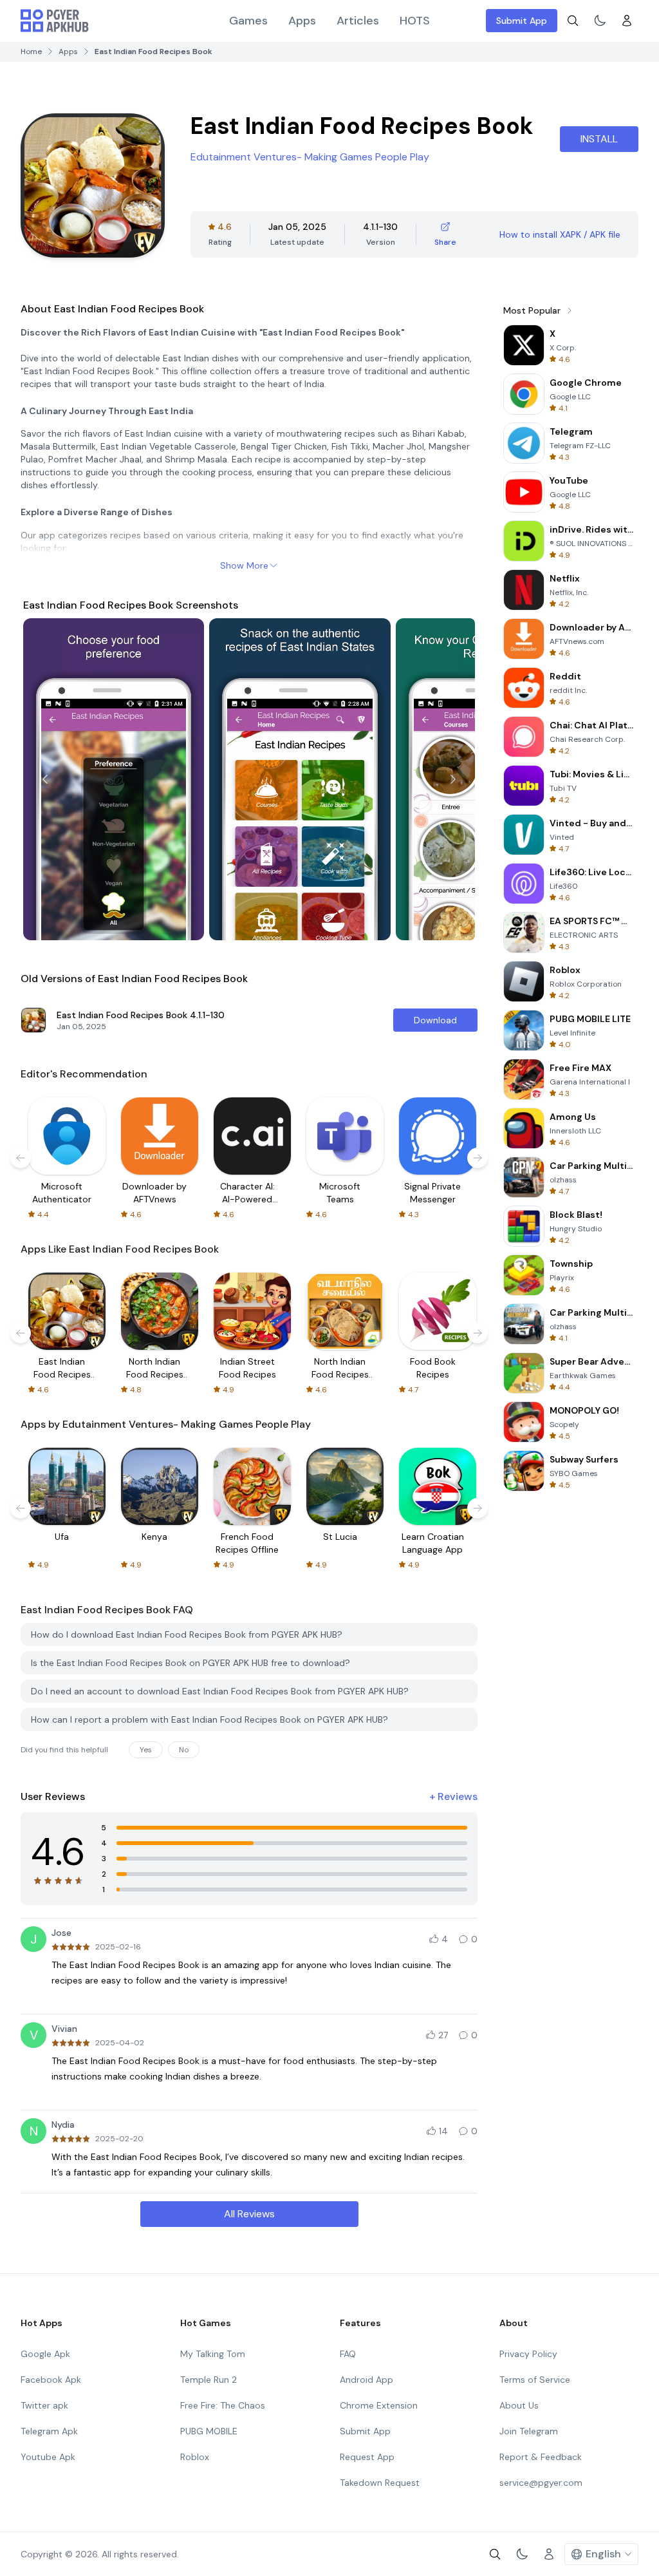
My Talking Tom (213, 2354)
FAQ (348, 2354)
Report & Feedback (541, 2457)
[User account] (627, 21)
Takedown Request (380, 2483)
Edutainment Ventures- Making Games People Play (310, 157)
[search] (573, 21)
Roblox (195, 2457)
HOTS (415, 21)
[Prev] (45, 779)
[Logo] (55, 21)
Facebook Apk (51, 2380)
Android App (367, 2380)
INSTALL (599, 139)
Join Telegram (529, 2431)
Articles (358, 21)
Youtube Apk (48, 2457)
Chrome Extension (379, 2405)
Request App (367, 2457)
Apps (302, 21)
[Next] (453, 779)
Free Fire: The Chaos (223, 2405)
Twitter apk (44, 2405)
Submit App (522, 21)
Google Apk (45, 2354)
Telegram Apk (49, 2431)
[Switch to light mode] (600, 21)
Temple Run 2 (209, 2380)
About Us (519, 2405)
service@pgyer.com (541, 2483)
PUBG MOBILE (209, 2431)
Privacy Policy (528, 2354)
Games (248, 21)
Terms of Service (535, 2380)
